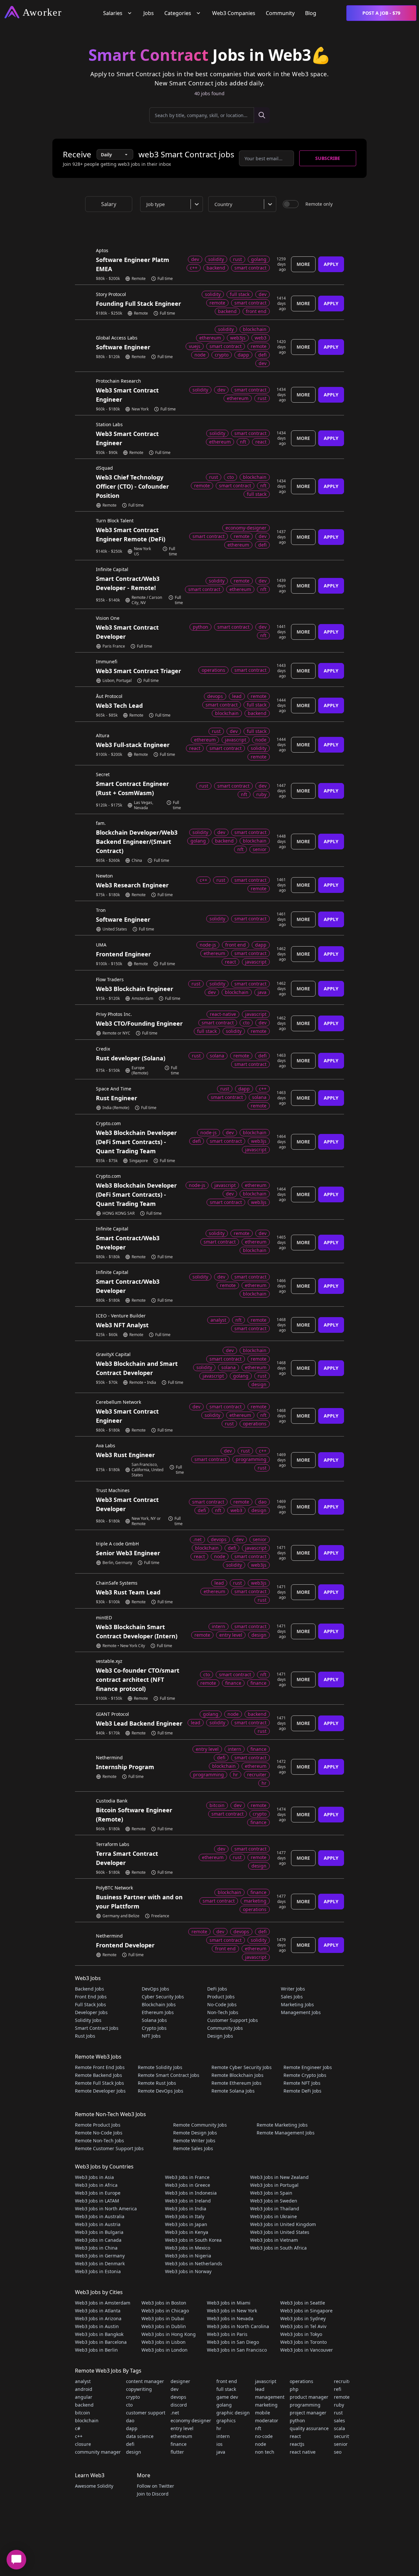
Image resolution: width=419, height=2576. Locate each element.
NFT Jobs (151, 2036)
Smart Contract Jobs (97, 2028)
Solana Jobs (154, 2020)
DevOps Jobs (155, 1989)
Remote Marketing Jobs (282, 2125)
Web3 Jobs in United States (280, 2232)
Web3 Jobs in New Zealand (279, 2177)
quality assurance (309, 2428)
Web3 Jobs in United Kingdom (283, 2224)
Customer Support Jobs (233, 2020)
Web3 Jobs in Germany (100, 2256)
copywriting (139, 2389)
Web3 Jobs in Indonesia (191, 2193)
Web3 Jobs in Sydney (303, 2318)
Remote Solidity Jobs (160, 2067)
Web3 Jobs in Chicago (165, 2311)
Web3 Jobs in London (164, 2350)
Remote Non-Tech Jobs (100, 2141)
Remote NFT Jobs (302, 2083)
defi (130, 2444)
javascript (266, 2381)
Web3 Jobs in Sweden (274, 2201)
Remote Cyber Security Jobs (242, 2067)
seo (338, 2452)
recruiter (344, 2381)
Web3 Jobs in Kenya (187, 2232)
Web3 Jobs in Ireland (188, 2201)
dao (130, 2420)
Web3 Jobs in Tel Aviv (303, 2326)
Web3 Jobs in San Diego (233, 2342)
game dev (227, 2397)
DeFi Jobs (217, 1989)
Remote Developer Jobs (100, 2091)
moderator (267, 2420)
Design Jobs (220, 2036)
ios (219, 2444)
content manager (145, 2381)
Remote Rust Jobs (157, 2083)
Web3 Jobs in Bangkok (99, 2334)
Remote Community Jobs (200, 2125)
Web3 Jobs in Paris (227, 2334)
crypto (133, 2397)
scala (339, 2428)
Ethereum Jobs (158, 2012)
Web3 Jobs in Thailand (275, 2209)
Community (280, 13)
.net (175, 2413)
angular (84, 2397)
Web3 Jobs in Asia (94, 2177)
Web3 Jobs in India (186, 2209)
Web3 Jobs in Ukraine (273, 2216)
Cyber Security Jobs (163, 1997)
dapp (132, 2428)
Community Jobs (225, 2028)
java (221, 2452)
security (343, 2436)
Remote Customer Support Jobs (109, 2148)
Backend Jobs (90, 1989)
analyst (83, 2381)
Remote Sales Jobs (193, 2148)
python (297, 2420)
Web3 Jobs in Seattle (303, 2303)
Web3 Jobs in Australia (100, 2216)
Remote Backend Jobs (99, 2075)
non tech (265, 2452)
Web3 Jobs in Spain (271, 2193)
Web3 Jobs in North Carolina (238, 2326)
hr (219, 2428)
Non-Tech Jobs (223, 2012)
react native (303, 2452)
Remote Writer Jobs (194, 2141)
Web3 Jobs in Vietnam (274, 2240)
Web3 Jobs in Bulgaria (99, 2232)
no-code (264, 2436)
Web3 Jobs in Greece (188, 2185)
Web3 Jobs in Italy (185, 2216)
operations (301, 2381)
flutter (177, 2452)
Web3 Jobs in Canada (98, 2240)
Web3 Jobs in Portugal (274, 2185)
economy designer (191, 2420)
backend (84, 2405)
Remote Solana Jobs (233, 2091)
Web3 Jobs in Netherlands (194, 2263)
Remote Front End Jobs (100, 2067)
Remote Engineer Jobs (308, 2067)
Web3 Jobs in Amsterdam (103, 2303)
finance (179, 2444)
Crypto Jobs (154, 2028)
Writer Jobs (293, 1989)
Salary (109, 204)
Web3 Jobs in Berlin (96, 2350)
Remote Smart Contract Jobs (169, 2075)
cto (129, 2405)
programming (305, 2405)
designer (180, 2381)
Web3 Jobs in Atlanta (98, 2311)
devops (178, 2397)
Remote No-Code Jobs (99, 2133)
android (84, 2389)
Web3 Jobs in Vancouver (307, 2350)
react (295, 2436)
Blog (311, 13)
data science (140, 2436)
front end (227, 2381)
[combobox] (173, 204)
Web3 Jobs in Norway (188, 2271)
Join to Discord (153, 2494)
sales (339, 2420)
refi (337, 2389)
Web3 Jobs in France (187, 2177)
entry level (182, 2428)
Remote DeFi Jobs (302, 2091)
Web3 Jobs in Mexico (188, 2248)
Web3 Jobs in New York (232, 2311)
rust (338, 2413)
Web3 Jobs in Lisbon (164, 2342)
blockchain (87, 2420)
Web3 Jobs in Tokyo (301, 2334)
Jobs (149, 13)
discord (179, 2405)
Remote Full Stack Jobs (100, 2083)
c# (78, 2428)
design (134, 2452)
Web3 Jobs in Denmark (100, 2263)
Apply (331, 264)
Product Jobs (221, 1997)
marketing (266, 2405)
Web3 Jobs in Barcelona (101, 2342)
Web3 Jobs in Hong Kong (169, 2334)
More (303, 264)
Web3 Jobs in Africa (96, 2185)
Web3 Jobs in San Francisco (237, 2350)
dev (174, 2389)
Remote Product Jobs (98, 2125)
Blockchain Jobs (159, 2004)
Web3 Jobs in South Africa (278, 2248)
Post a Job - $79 (381, 13)
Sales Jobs (292, 1997)
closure (83, 2444)
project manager (308, 2413)
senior (341, 2444)
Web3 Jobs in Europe (98, 2193)
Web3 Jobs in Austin (97, 2326)
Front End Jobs (91, 1997)
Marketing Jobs (297, 2004)
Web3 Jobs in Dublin (164, 2326)
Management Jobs (301, 2012)
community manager (98, 2452)
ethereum (181, 2436)
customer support (146, 2413)
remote (342, 2397)
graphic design (233, 2413)
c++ (79, 2436)
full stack (226, 2389)
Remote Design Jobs (195, 2133)
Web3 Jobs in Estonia (98, 2271)
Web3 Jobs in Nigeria (188, 2256)
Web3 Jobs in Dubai (163, 2318)
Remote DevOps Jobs (161, 2091)
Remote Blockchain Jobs (237, 2075)
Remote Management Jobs (286, 2133)
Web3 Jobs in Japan (186, 2224)
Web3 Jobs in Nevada (230, 2318)
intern (223, 2436)
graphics (226, 2420)
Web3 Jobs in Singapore (306, 2311)
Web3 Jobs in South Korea (193, 2240)
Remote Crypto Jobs (305, 2075)
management (270, 2397)
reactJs (297, 2444)
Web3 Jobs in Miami (229, 2303)
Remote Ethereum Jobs (237, 2083)
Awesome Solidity (94, 2486)
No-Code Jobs (222, 2004)
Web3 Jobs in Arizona (98, 2318)
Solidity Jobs (88, 2020)
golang (224, 2405)
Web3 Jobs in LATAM (97, 2201)
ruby (339, 2405)
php (294, 2389)
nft (258, 2428)
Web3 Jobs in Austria (98, 2224)
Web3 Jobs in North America (106, 2209)
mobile (263, 2413)
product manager (309, 2397)
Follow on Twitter (155, 2486)
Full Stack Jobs (91, 2004)
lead (260, 2389)
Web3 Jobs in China (96, 2248)
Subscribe (328, 158)
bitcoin (82, 2413)
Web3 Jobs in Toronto (303, 2342)
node (261, 2444)
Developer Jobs (91, 2012)
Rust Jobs (85, 2036)
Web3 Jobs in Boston (164, 2303)
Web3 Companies (234, 13)
